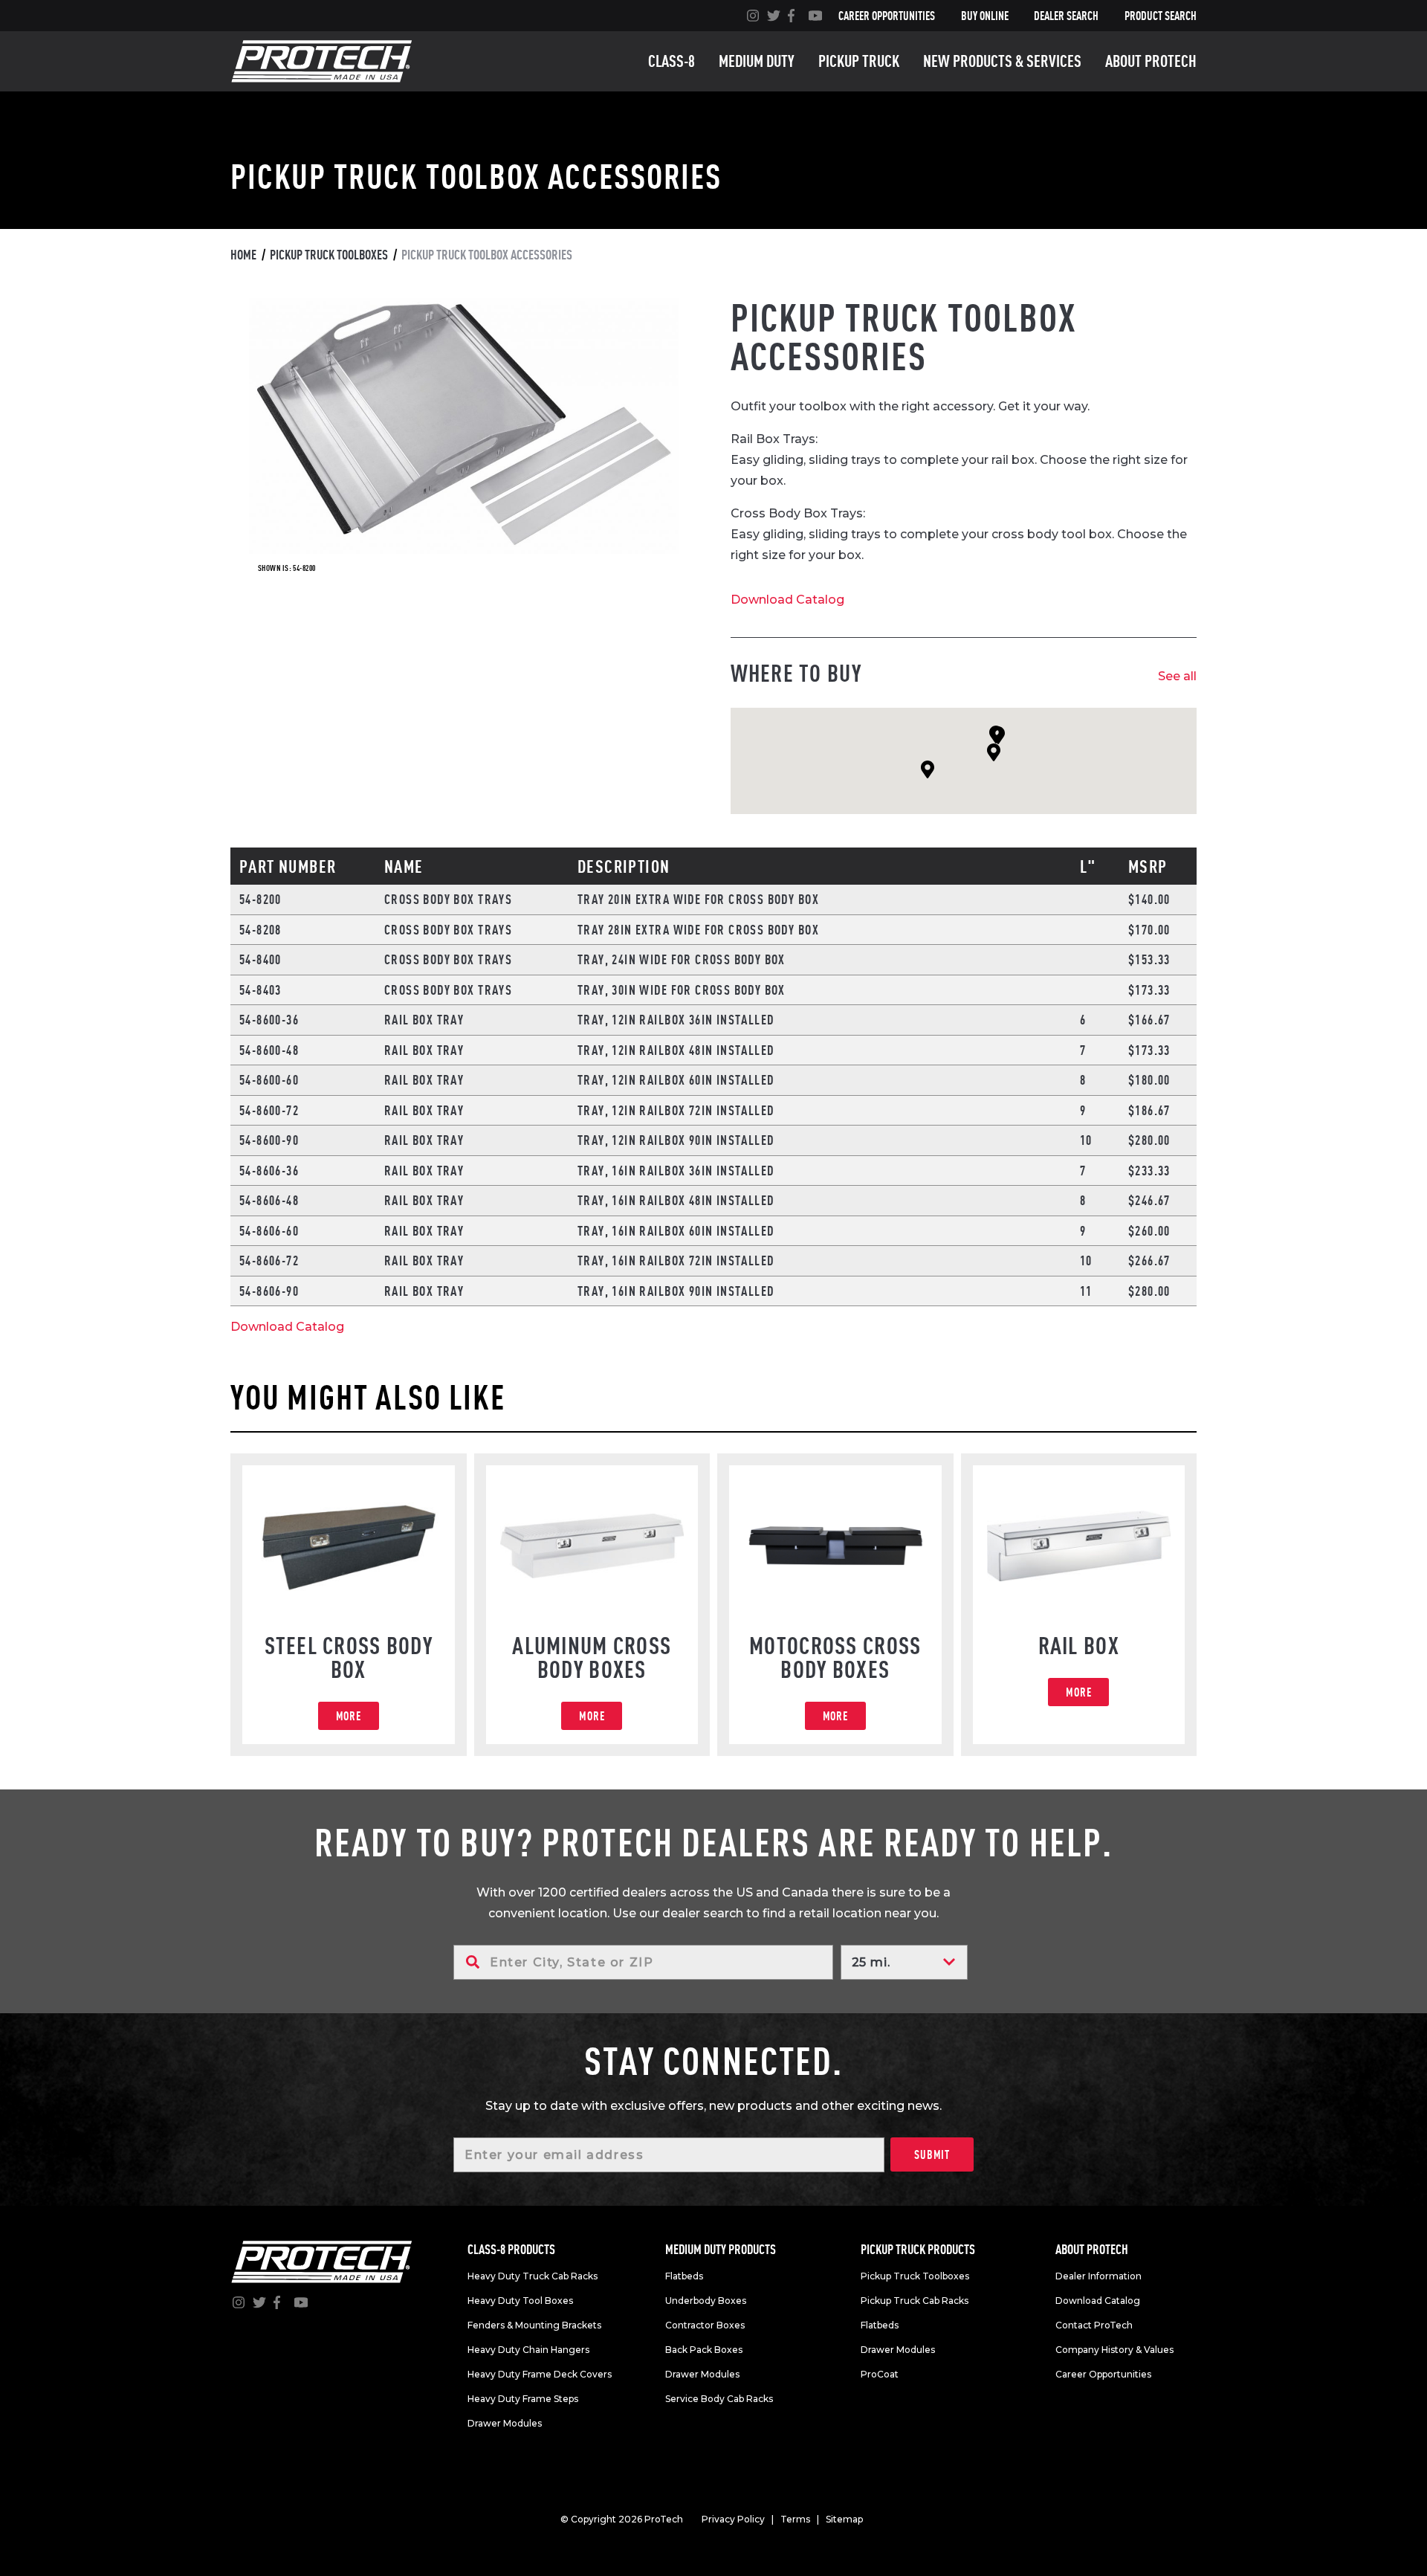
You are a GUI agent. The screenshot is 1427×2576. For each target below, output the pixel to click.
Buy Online (985, 16)
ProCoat (880, 2374)
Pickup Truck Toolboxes (915, 2276)
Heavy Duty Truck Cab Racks (533, 2276)
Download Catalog (787, 600)
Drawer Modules (505, 2423)
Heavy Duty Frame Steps (523, 2399)
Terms (795, 2519)
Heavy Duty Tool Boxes (520, 2301)
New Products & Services (1002, 61)
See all (1177, 676)
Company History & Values (1114, 2350)
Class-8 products (511, 2249)
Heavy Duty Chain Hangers (528, 2350)
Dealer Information (1098, 2276)
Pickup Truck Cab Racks (915, 2301)
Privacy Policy (733, 2519)
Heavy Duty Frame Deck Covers (540, 2374)
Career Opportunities (887, 16)
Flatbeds (684, 2276)
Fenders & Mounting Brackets (534, 2325)
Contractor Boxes (705, 2325)
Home (243, 255)
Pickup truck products (918, 2249)
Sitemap (844, 2519)
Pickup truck (859, 61)
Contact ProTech (1094, 2325)
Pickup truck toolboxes (329, 255)
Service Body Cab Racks (719, 2399)
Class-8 (672, 61)
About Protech (1151, 61)
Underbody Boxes (706, 2301)
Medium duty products (721, 2249)
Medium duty (757, 61)
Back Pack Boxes (704, 2350)
